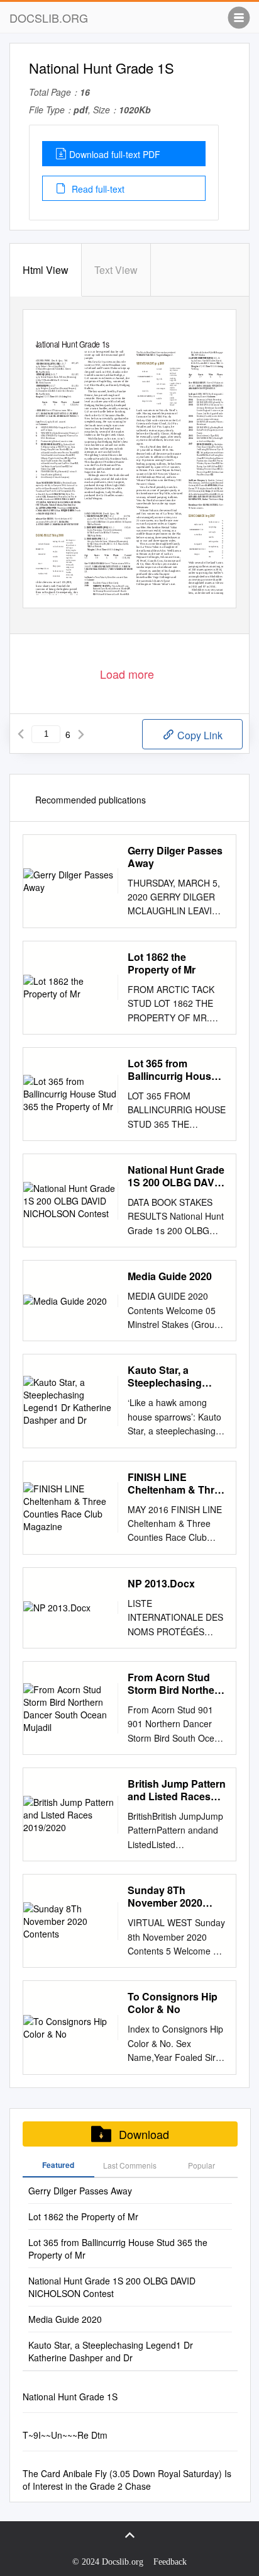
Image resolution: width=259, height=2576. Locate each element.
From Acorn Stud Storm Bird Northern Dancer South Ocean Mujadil (176, 1684)
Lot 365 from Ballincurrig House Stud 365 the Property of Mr (172, 1070)
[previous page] (21, 734)
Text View (116, 270)
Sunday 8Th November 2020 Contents (165, 1897)
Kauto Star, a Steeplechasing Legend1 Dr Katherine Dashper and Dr (173, 1376)
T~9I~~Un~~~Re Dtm (65, 2435)
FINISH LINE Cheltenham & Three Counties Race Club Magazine (177, 1484)
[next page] (81, 734)
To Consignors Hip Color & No (173, 2003)
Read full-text (97, 189)
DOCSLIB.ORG (49, 18)
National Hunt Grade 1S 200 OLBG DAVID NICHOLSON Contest (176, 1176)
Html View (46, 270)
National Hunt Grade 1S (70, 2397)
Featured (58, 2165)
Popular (201, 2165)
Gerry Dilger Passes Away (175, 857)
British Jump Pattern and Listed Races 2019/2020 (177, 1790)
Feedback (170, 2562)
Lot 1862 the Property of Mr (162, 963)
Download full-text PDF (115, 154)
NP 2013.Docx (161, 1584)
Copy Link (199, 735)
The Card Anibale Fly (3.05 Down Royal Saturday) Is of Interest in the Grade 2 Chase (127, 2480)
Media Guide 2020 (170, 1276)
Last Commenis (130, 2165)
